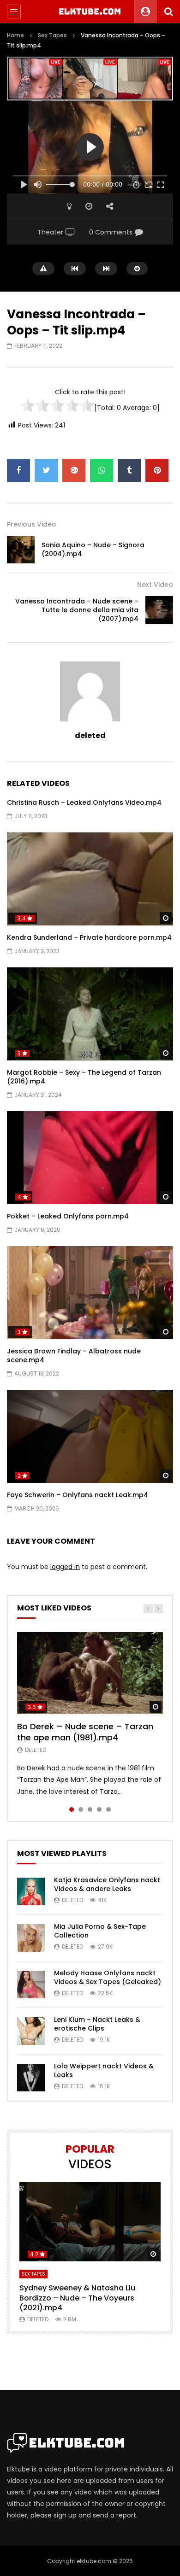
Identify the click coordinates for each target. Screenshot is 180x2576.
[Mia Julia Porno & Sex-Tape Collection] (31, 1938)
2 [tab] (81, 1809)
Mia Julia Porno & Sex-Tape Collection (100, 1931)
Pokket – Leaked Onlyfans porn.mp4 (68, 1216)
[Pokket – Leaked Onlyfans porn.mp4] (90, 1158)
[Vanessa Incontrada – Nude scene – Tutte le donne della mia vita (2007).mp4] (159, 610)
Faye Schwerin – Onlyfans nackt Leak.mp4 (78, 1495)
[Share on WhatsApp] (102, 470)
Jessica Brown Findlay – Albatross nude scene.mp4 (74, 1355)
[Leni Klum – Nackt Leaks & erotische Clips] (31, 2031)
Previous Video (32, 524)
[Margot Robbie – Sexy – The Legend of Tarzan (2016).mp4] (90, 1014)
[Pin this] (157, 470)
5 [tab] (108, 1809)
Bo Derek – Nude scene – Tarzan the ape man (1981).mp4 (85, 1732)
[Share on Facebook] (18, 470)
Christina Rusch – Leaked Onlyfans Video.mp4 (84, 802)
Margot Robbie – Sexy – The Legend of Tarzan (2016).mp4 (84, 1077)
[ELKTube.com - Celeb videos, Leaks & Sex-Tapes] (90, 12)
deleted (90, 735)
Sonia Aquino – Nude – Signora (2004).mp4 (93, 549)
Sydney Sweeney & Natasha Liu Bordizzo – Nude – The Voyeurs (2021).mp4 (77, 2298)
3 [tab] (90, 1809)
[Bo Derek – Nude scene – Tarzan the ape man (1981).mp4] (90, 1673)
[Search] (168, 12)
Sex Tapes (52, 35)
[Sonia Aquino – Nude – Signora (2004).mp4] (21, 550)
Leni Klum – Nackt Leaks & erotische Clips (97, 2024)
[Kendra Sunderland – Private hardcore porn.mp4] (90, 879)
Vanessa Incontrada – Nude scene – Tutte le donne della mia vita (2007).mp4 (77, 610)
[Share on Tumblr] (129, 470)
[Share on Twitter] (46, 470)
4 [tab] (99, 1809)
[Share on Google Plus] (74, 470)
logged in (65, 1567)
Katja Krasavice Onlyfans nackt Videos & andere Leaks (107, 1884)
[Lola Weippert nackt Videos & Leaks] (31, 2078)
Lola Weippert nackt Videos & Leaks (104, 2070)
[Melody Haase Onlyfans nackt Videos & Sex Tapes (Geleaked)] (31, 1985)
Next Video (155, 585)
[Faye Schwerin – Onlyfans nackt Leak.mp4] (90, 1437)
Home (15, 35)
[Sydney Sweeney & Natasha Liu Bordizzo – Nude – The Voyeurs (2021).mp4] (90, 2222)
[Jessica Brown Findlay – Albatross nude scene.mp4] (90, 1293)
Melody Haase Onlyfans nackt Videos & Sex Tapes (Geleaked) (108, 1977)
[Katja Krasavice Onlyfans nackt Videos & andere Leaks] (31, 1891)
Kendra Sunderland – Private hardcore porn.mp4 (89, 937)
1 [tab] (72, 1809)
